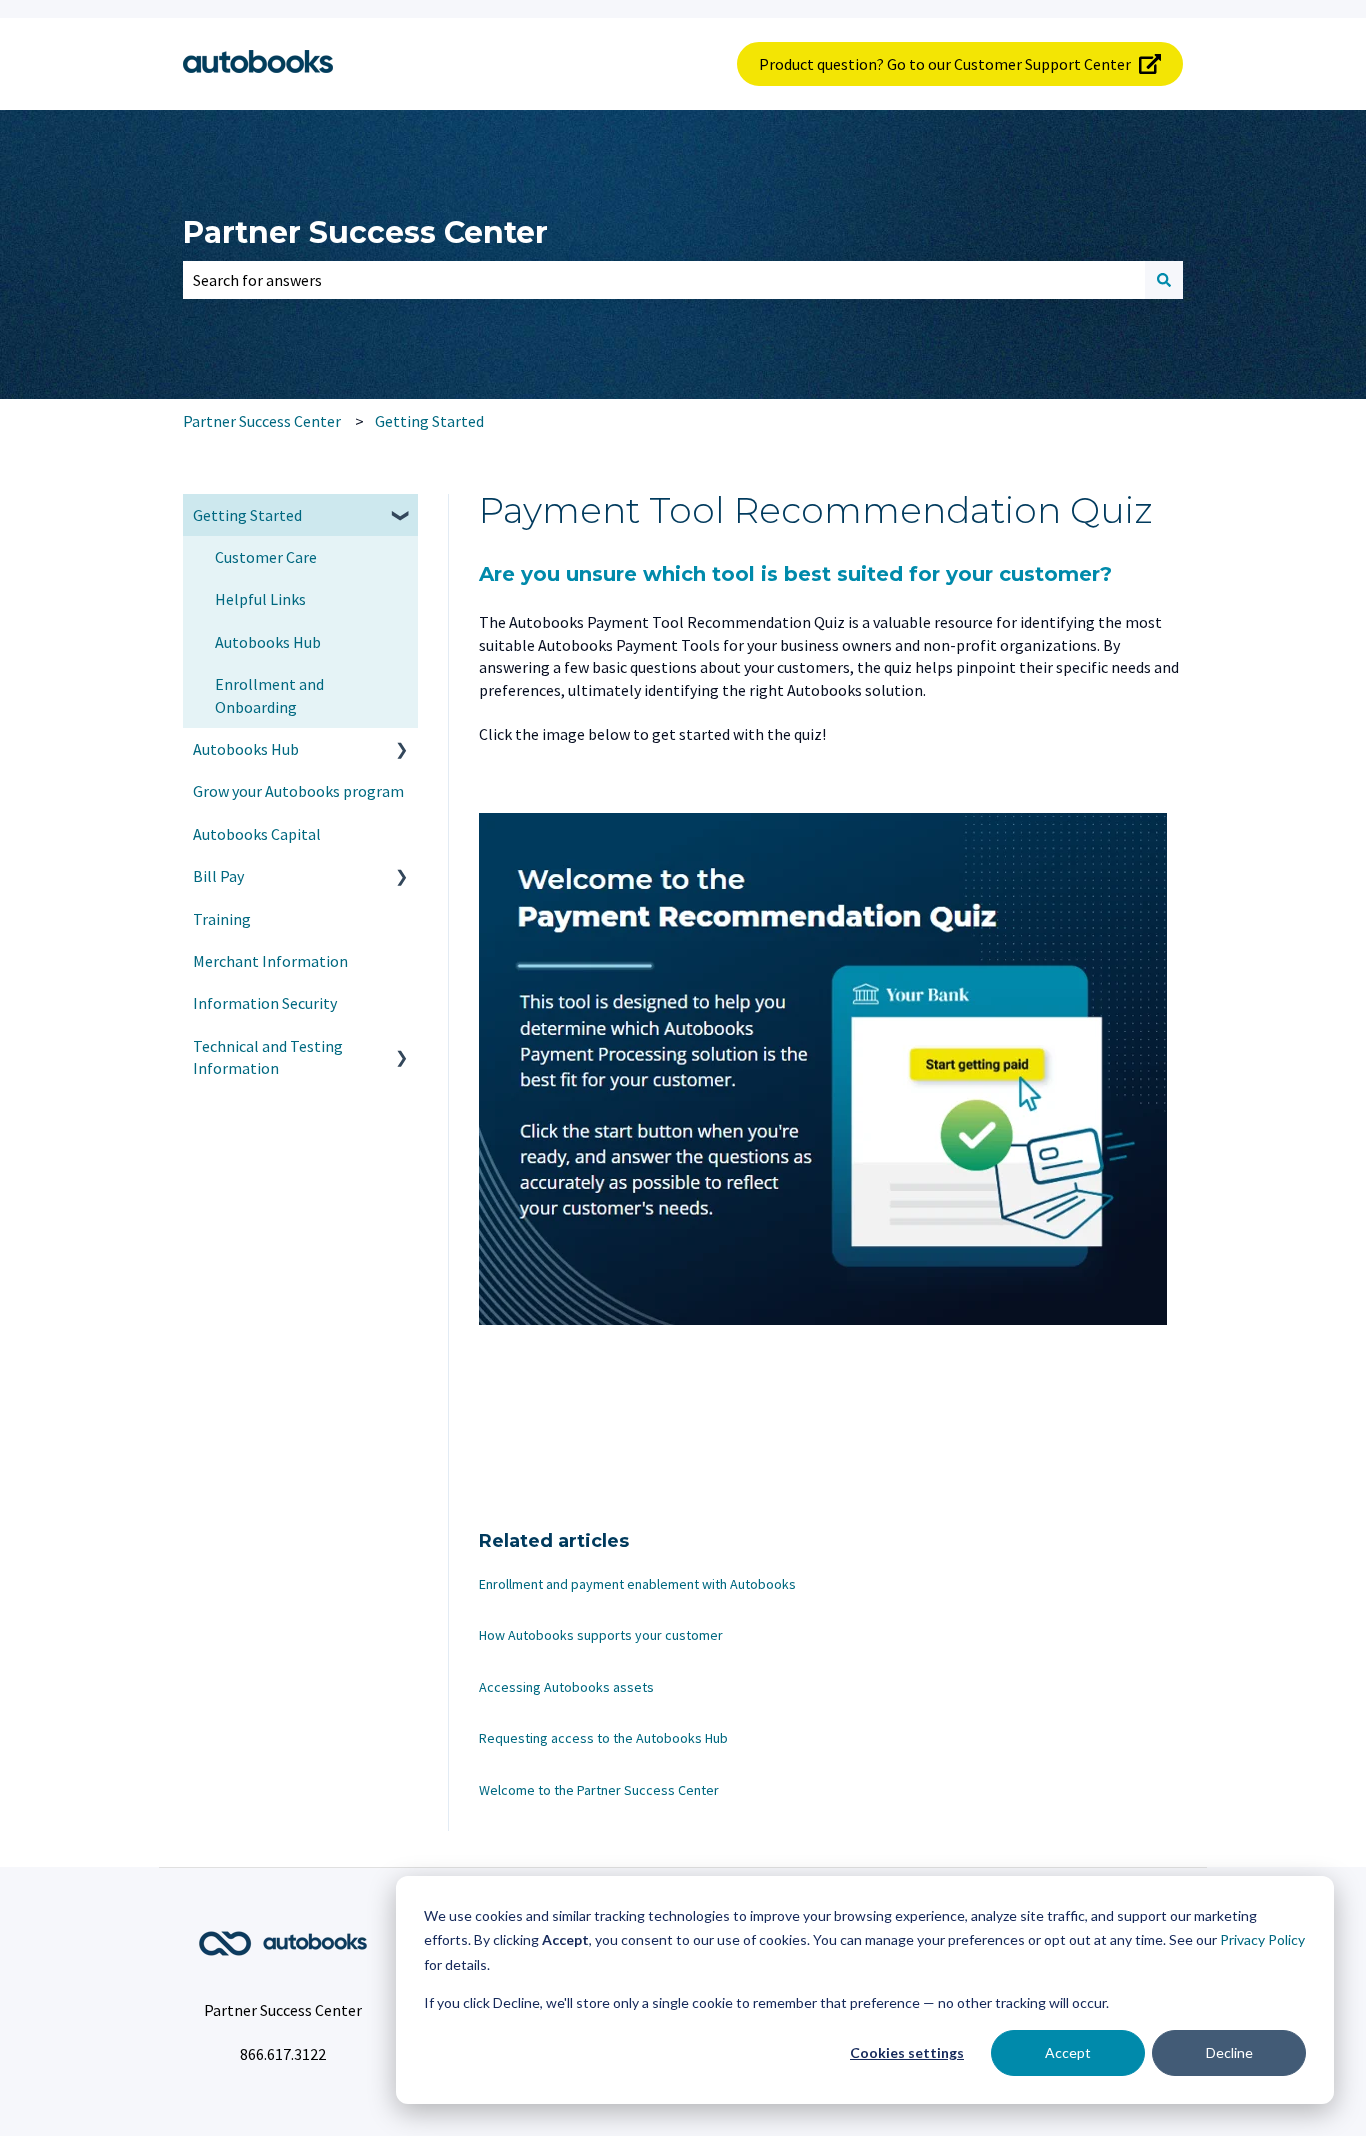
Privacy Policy (1262, 1939)
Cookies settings (907, 2052)
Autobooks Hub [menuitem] (268, 642)
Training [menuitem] (222, 919)
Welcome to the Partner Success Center (599, 1790)
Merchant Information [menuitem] (270, 961)
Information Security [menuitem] (265, 1003)
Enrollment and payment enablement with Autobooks (637, 1584)
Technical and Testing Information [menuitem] (268, 1057)
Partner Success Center (365, 232)
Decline (1229, 2052)
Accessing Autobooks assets (566, 1687)
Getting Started (429, 421)
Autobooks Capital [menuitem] (257, 834)
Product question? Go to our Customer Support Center (945, 64)
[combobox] (664, 280)
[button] (402, 516)
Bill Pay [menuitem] (218, 876)
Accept (1068, 2052)
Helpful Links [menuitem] (260, 599)
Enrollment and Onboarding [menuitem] (269, 695)
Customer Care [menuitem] (266, 557)
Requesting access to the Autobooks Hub (603, 1738)
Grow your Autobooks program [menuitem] (298, 791)
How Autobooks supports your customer (601, 1635)
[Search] (1164, 280)
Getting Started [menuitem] (247, 515)
